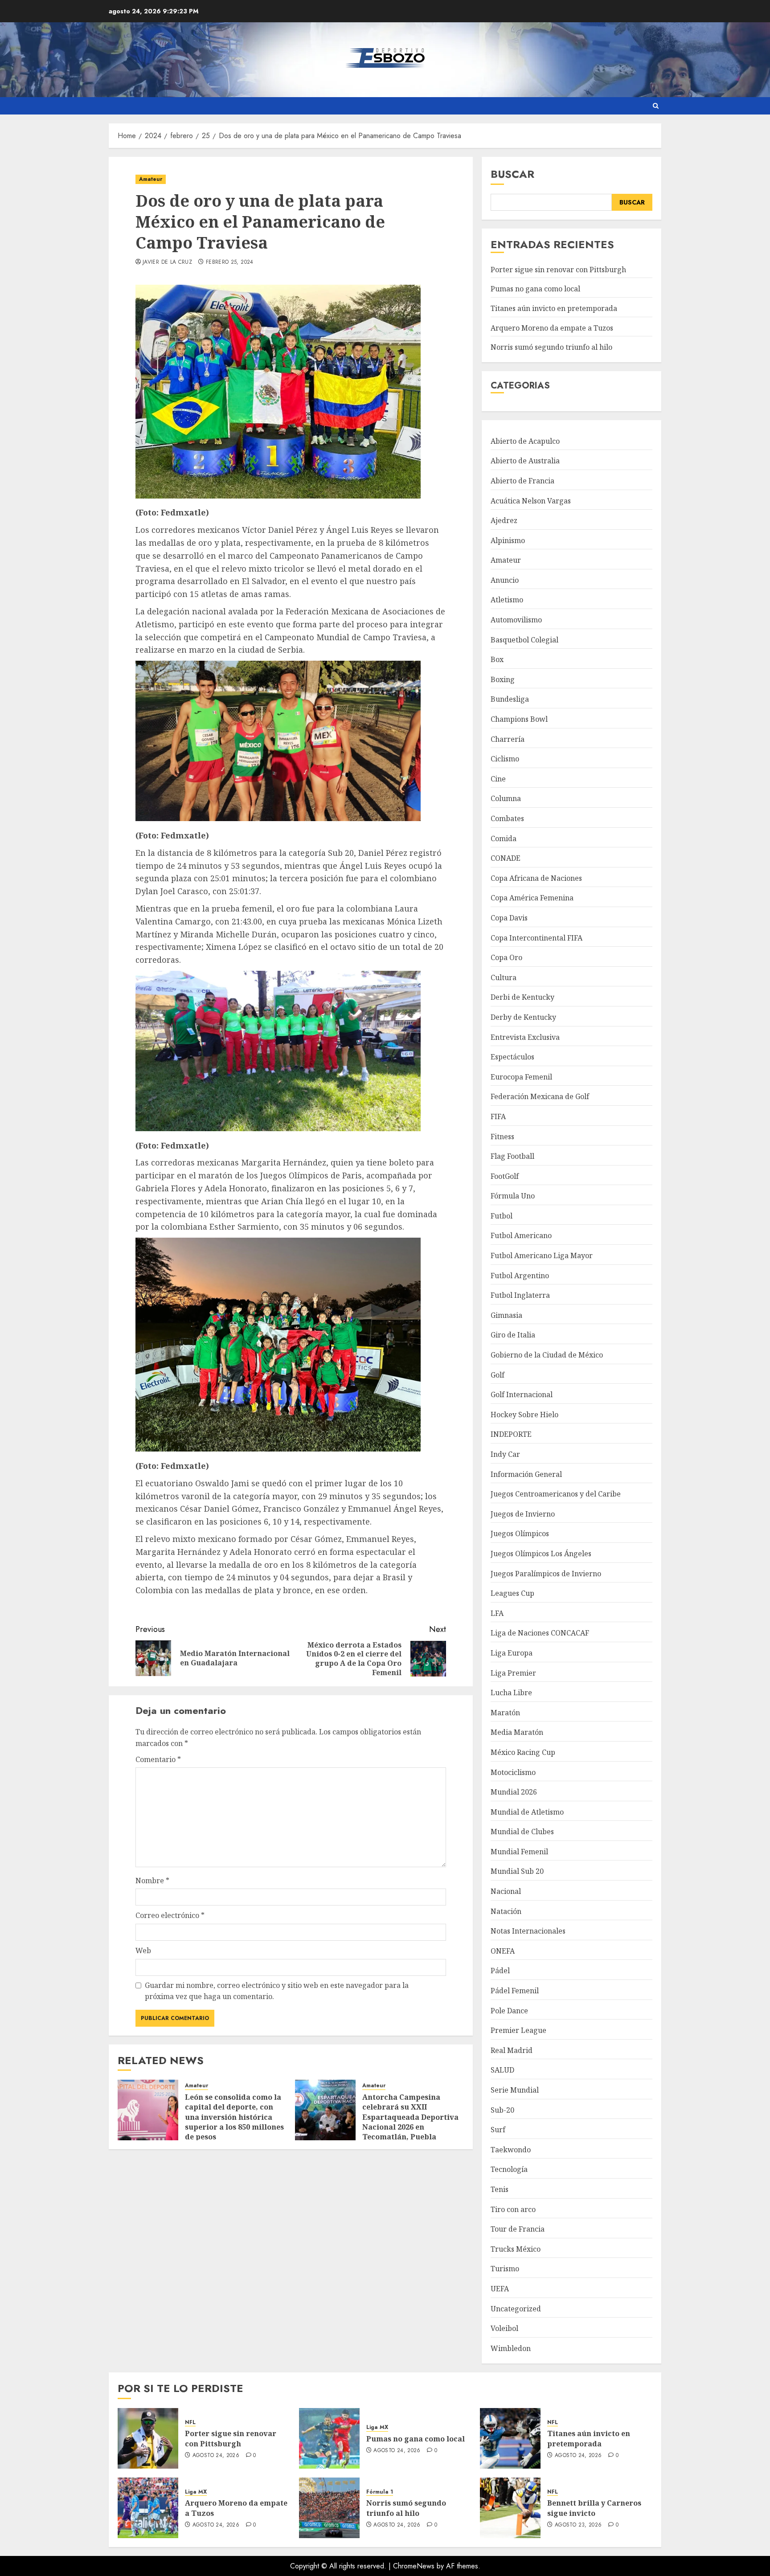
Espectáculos (512, 1057)
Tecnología (509, 2169)
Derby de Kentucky (523, 1017)
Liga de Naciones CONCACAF (540, 1633)
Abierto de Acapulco (525, 441)
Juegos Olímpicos (520, 1533)
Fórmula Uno (513, 1196)
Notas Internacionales (528, 1931)
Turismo (505, 2269)
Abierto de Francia (522, 481)
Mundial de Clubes (522, 1832)
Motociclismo (513, 1772)
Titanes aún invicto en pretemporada (554, 308)
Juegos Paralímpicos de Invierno (546, 1574)
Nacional (506, 1891)
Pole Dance (509, 2011)
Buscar (512, 174)
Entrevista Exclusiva (525, 1037)
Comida (504, 838)
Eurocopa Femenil (521, 1077)
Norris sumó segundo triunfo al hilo (551, 347)
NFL (190, 2423)
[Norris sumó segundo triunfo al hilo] (329, 2508)
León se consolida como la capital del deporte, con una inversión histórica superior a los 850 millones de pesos (234, 2117)
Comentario (158, 1759)
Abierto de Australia (525, 461)
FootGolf (505, 1176)
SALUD (502, 2070)
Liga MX (377, 2427)
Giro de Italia (513, 1335)
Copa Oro (506, 957)
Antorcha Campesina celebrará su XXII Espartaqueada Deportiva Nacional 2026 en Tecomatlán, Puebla (410, 2117)
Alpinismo (508, 540)
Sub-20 (502, 2110)
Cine (498, 779)
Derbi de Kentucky (522, 997)
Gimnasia (506, 1315)
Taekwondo (511, 2150)
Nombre (152, 1881)
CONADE (506, 858)
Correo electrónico (170, 1915)
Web (143, 1950)
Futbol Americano (521, 1235)
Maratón (505, 1713)
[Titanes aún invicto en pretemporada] (510, 2438)
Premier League (518, 2030)
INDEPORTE (511, 1434)
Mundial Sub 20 (517, 1871)
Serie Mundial (515, 2090)
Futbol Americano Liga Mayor (542, 1255)
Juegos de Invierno (523, 1514)
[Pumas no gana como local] (329, 2438)
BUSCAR (632, 202)
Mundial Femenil (519, 1852)
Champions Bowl (519, 719)
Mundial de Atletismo (527, 1812)
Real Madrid (512, 2050)
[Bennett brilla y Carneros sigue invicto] (510, 2508)
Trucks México (516, 2249)
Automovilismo (516, 620)
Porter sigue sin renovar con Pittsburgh (558, 270)
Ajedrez (504, 520)
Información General (526, 1474)
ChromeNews (414, 2566)
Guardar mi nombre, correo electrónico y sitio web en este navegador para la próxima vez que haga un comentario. (277, 1991)
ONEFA (503, 1951)
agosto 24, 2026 (216, 2456)
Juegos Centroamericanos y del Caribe (556, 1494)
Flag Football (512, 1156)
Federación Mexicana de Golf (540, 1096)
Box (497, 659)
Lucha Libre (511, 1693)
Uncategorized (516, 2309)
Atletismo (507, 600)
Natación (506, 1911)
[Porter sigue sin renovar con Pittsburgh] (148, 2438)
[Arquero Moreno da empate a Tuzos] (148, 2508)
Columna (506, 798)
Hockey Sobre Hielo (524, 1415)
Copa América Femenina (532, 898)
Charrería (508, 739)
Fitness (502, 1137)
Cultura (504, 977)
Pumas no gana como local (535, 289)
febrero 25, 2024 (230, 262)
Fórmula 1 (380, 2492)
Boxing (503, 679)
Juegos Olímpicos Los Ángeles (541, 1554)
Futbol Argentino (520, 1276)
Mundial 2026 (514, 1792)
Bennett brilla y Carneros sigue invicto (594, 2508)
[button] (656, 106)
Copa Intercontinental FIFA (537, 938)
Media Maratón (517, 1732)
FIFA (498, 1116)
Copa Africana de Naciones (536, 878)
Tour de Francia (518, 2229)
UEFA (500, 2289)
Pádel (500, 1971)
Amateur (151, 179)
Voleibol (504, 2328)
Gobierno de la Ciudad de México (547, 1355)
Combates (507, 818)
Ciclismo (505, 759)
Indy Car (505, 1454)
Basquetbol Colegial (524, 640)
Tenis (500, 2189)
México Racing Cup (523, 1752)
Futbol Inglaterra (520, 1295)
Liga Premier (513, 1673)
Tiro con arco (513, 2209)
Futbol (502, 1216)
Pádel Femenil (515, 1991)
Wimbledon (511, 2348)
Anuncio (505, 580)
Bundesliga (510, 699)
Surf (498, 2130)
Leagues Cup (512, 1593)
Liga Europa (512, 1653)
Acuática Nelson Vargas (531, 501)
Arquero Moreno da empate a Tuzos (552, 328)
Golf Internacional (522, 1394)
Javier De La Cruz (167, 262)
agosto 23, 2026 (578, 2525)
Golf (498, 1375)
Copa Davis (509, 918)
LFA (497, 1613)
